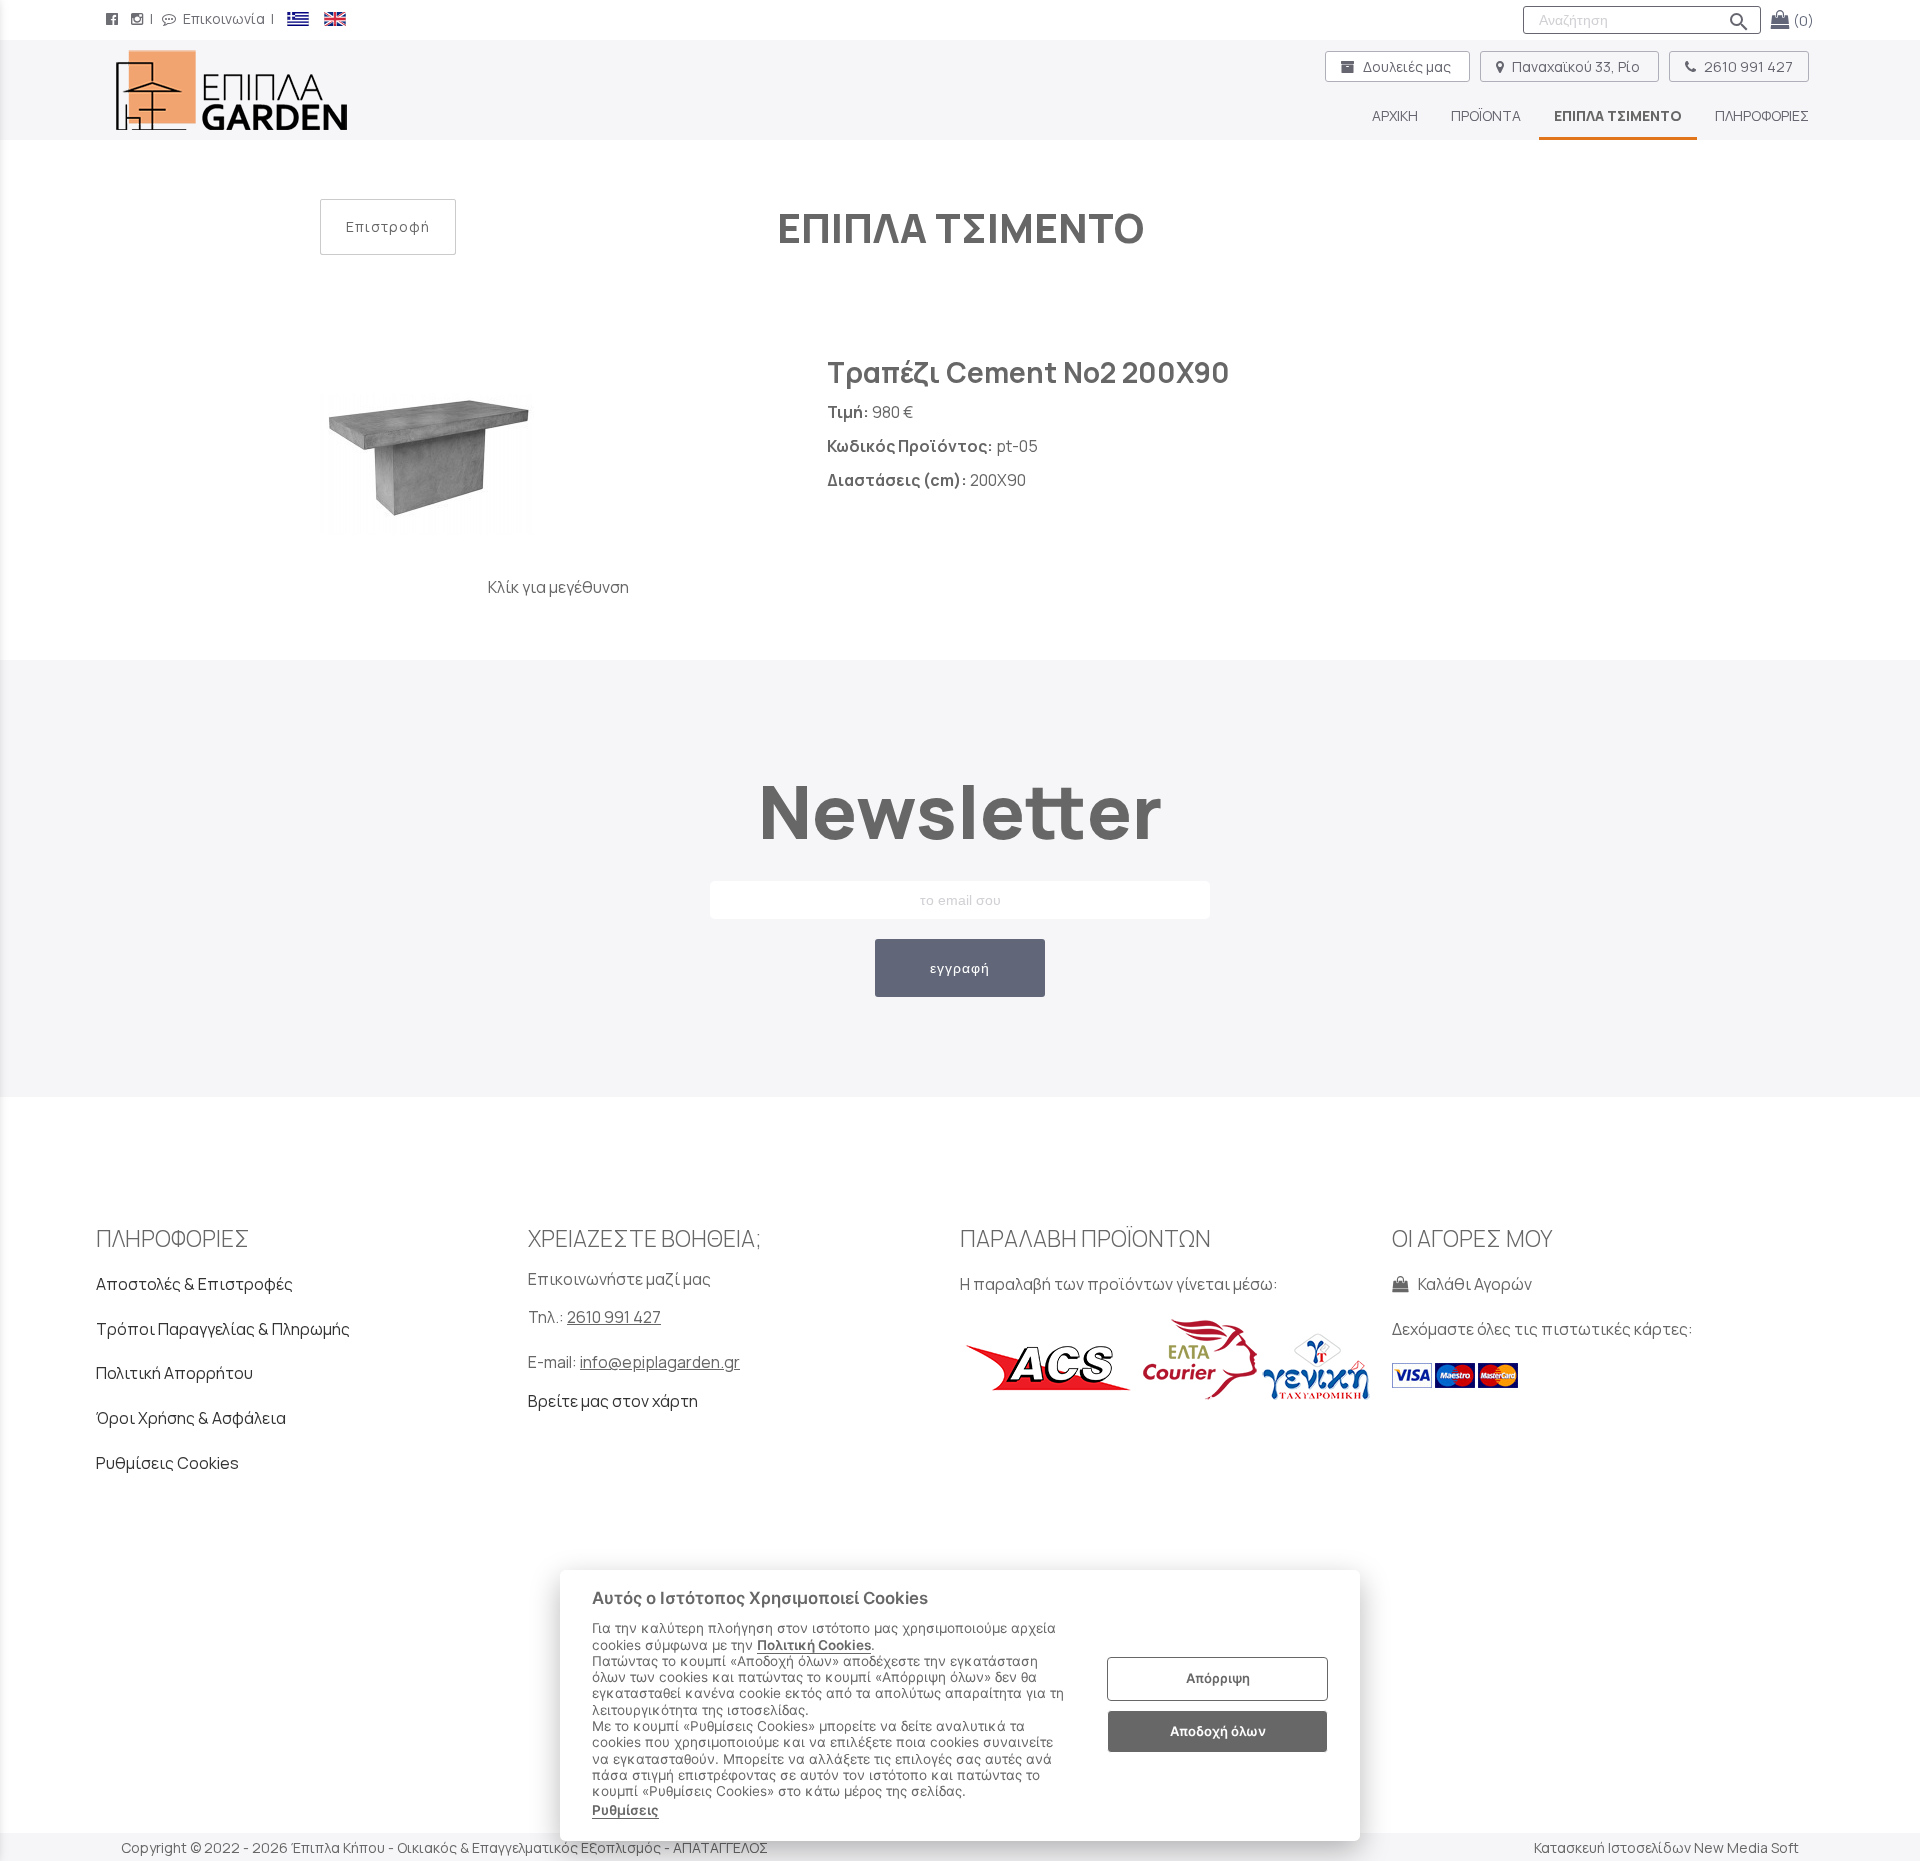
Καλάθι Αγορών (1472, 1284)
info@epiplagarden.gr (660, 1362)
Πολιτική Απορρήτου (174, 1373)
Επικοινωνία (222, 18)
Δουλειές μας (1407, 66)
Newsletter (960, 810)
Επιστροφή (388, 226)
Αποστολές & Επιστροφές (194, 1284)
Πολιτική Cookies (814, 1645)
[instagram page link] (139, 18)
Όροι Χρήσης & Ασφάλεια (191, 1418)
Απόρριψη (1218, 1679)
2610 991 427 (1747, 66)
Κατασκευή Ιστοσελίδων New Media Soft (1666, 1847)
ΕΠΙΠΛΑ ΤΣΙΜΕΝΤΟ (960, 227)
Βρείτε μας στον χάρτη (613, 1401)
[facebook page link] (114, 18)
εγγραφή (960, 968)
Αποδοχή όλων (1218, 1731)
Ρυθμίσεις (625, 1810)
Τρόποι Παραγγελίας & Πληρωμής (223, 1329)
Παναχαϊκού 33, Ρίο (1576, 66)
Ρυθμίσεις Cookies (167, 1463)
